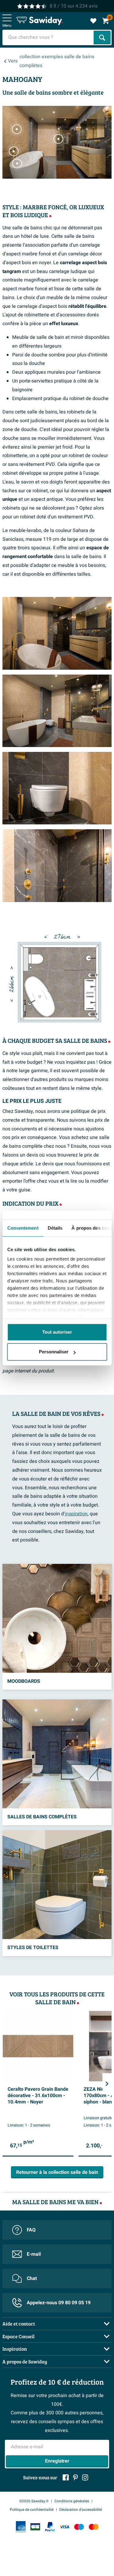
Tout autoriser (57, 1332)
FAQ (31, 2230)
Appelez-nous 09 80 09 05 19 (59, 2303)
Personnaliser (54, 1352)
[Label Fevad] (21, 2527)
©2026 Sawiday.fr (34, 2501)
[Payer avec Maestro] (79, 2527)
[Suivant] (107, 2084)
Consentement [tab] (23, 1228)
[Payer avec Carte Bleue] (35, 2527)
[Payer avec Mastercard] (94, 2527)
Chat (32, 2278)
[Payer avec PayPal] (50, 2527)
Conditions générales (72, 2501)
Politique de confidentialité (32, 2510)
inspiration (76, 1514)
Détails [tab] (55, 1228)
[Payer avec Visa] (64, 2527)
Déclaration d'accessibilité (81, 2510)
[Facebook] (66, 2477)
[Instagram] (85, 2477)
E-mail (34, 2254)
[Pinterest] (75, 2477)
